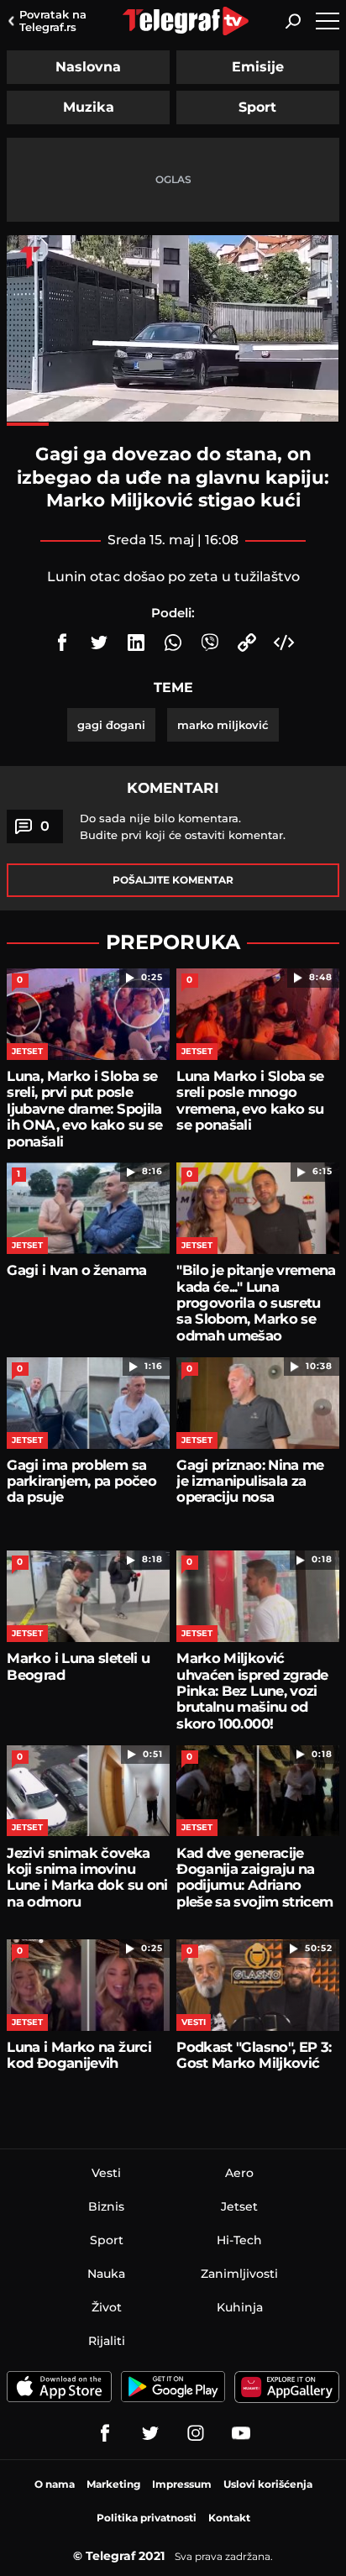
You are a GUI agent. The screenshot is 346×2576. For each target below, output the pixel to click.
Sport (257, 107)
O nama (55, 2484)
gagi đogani (111, 725)
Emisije (258, 67)
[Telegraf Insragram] (196, 2433)
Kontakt (229, 2518)
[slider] (173, 424)
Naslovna (88, 67)
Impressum (182, 2484)
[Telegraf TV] (241, 2433)
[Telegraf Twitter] (150, 2433)
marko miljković (223, 725)
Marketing (113, 2484)
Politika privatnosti (147, 2518)
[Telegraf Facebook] (105, 2433)
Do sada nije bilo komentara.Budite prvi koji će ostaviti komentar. (183, 826)
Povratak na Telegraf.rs (53, 21)
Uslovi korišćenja (268, 2484)
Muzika (89, 107)
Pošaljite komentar (173, 880)
